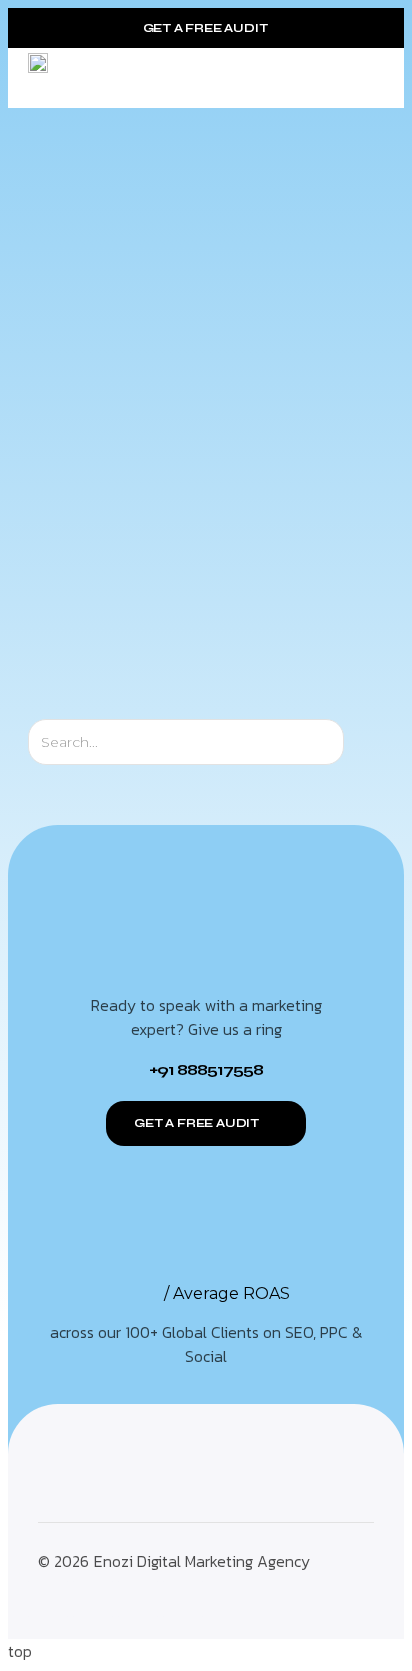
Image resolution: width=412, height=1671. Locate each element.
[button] (368, 78)
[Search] (361, 742)
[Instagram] (48, 1599)
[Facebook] (138, 1599)
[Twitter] (93, 1599)
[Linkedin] (183, 1599)
